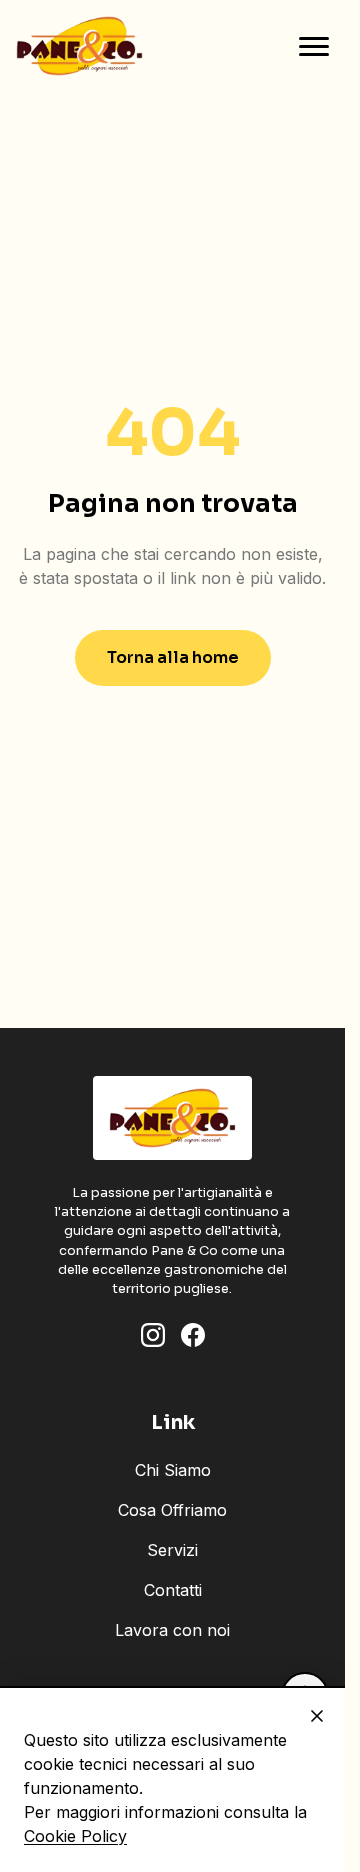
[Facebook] (193, 1335)
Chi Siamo (173, 1470)
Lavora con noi (172, 1630)
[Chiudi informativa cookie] (317, 1716)
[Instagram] (153, 1335)
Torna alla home (173, 657)
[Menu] (314, 46)
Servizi (172, 1550)
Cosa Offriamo (172, 1510)
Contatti (173, 1590)
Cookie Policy (75, 1836)
